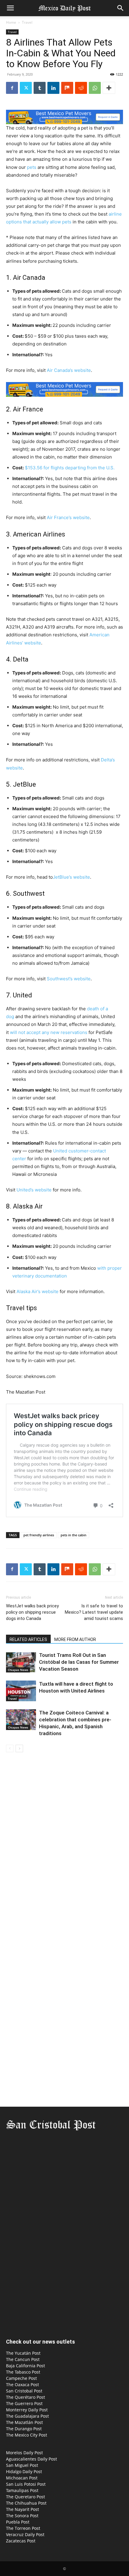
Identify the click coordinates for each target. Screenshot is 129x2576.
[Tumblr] (40, 88)
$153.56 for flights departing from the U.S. (70, 468)
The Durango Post (24, 2429)
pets (32, 167)
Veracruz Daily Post (25, 2534)
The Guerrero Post (24, 2403)
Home (11, 22)
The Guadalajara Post (27, 2416)
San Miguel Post (22, 2465)
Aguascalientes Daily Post (31, 2459)
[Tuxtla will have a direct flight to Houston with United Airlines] (21, 1691)
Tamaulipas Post (22, 2490)
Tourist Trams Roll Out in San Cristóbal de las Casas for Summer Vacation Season (79, 1662)
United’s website (34, 1190)
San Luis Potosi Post (26, 2484)
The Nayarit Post (22, 2509)
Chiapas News (18, 1670)
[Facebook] (12, 88)
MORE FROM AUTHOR (75, 1639)
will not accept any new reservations (49, 1032)
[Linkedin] (53, 88)
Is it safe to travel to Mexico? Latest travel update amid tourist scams (94, 1612)
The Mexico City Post (27, 2435)
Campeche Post (21, 2378)
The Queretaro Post (25, 2497)
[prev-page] (10, 1748)
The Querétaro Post (25, 2397)
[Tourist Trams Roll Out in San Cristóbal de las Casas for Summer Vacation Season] (21, 1662)
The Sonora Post (22, 2516)
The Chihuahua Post (26, 2503)
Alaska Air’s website (37, 1291)
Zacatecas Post (21, 2541)
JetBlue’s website (71, 877)
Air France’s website (68, 517)
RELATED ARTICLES (28, 1639)
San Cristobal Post (24, 2391)
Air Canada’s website (69, 370)
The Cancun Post (23, 2359)
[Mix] (67, 88)
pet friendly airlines (39, 1535)
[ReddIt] (81, 88)
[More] (109, 88)
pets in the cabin (73, 1535)
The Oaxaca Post (22, 2385)
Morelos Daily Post (24, 2453)
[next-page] (19, 1748)
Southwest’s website (69, 979)
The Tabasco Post (23, 2372)
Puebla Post (18, 2522)
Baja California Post (25, 2366)
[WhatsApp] (95, 88)
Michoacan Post (22, 2478)
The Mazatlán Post (24, 2422)
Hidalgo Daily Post (24, 2471)
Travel (27, 22)
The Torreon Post (23, 2528)
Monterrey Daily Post (27, 2410)
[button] (10, 8)
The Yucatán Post (23, 2353)
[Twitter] (26, 88)
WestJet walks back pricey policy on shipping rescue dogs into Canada (32, 1612)
